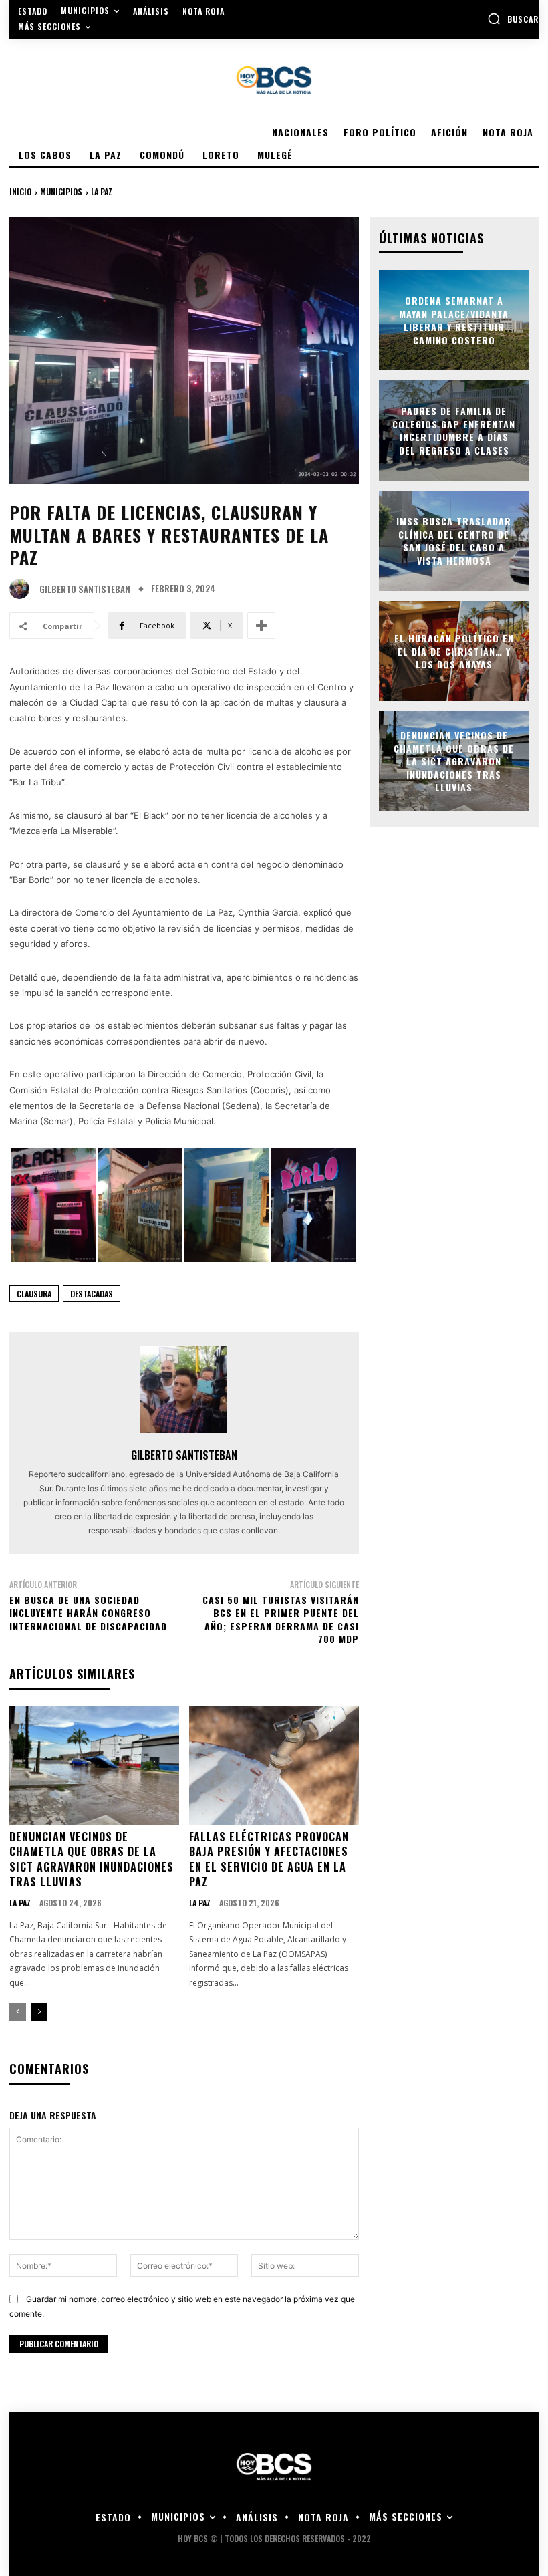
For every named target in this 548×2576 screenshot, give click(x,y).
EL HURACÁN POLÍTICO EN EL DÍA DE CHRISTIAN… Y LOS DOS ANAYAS (454, 651)
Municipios (61, 191)
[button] (513, 19)
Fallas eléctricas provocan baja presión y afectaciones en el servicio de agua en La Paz (269, 1859)
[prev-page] (18, 2012)
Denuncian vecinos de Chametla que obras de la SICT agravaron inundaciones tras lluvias (92, 1859)
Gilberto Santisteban (85, 589)
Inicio (20, 191)
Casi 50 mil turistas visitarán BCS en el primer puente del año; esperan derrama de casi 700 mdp (281, 1620)
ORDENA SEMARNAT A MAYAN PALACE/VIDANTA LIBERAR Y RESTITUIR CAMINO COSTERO (454, 320)
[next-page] (39, 2012)
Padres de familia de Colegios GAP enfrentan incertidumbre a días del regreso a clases (454, 430)
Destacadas (92, 1294)
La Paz (102, 191)
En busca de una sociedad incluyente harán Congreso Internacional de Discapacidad (88, 1613)
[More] (261, 626)
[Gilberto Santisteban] (23, 589)
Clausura (34, 1294)
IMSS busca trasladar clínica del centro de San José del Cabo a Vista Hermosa (454, 541)
